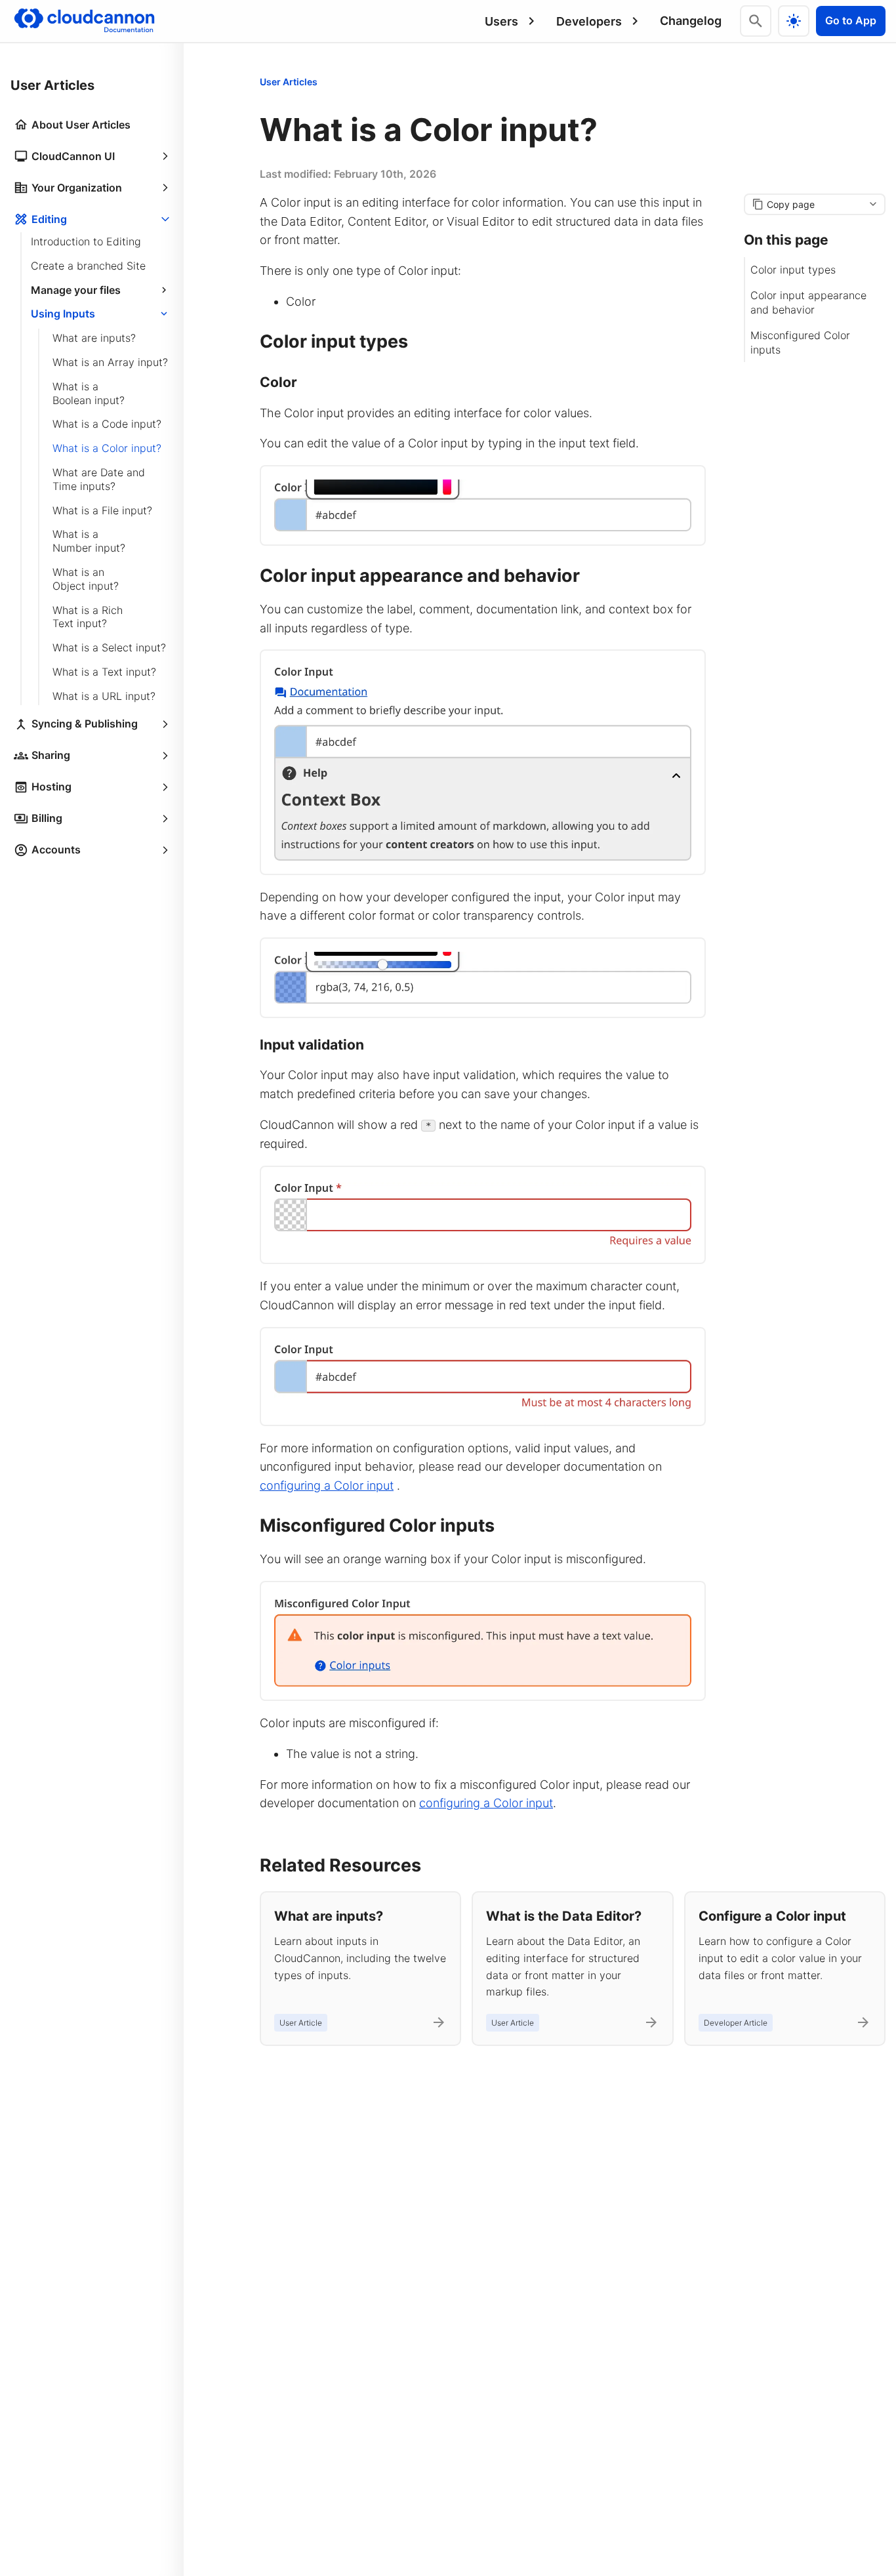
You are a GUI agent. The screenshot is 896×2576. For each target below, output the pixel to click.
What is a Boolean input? (89, 393)
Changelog (691, 21)
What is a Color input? (107, 448)
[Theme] (794, 21)
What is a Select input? (109, 647)
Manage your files (76, 290)
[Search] (756, 21)
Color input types (793, 270)
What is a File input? (102, 510)
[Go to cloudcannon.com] (84, 21)
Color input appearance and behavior (808, 302)
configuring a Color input (327, 1485)
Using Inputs (63, 314)
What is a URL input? (104, 696)
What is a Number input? (89, 541)
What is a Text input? (104, 672)
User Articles (289, 82)
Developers (589, 21)
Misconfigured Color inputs (800, 342)
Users (501, 21)
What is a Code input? (107, 424)
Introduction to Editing (86, 241)
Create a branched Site (88, 266)
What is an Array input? (110, 362)
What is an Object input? (86, 579)
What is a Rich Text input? (88, 617)
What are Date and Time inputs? (99, 479)
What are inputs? (94, 338)
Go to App (851, 20)
